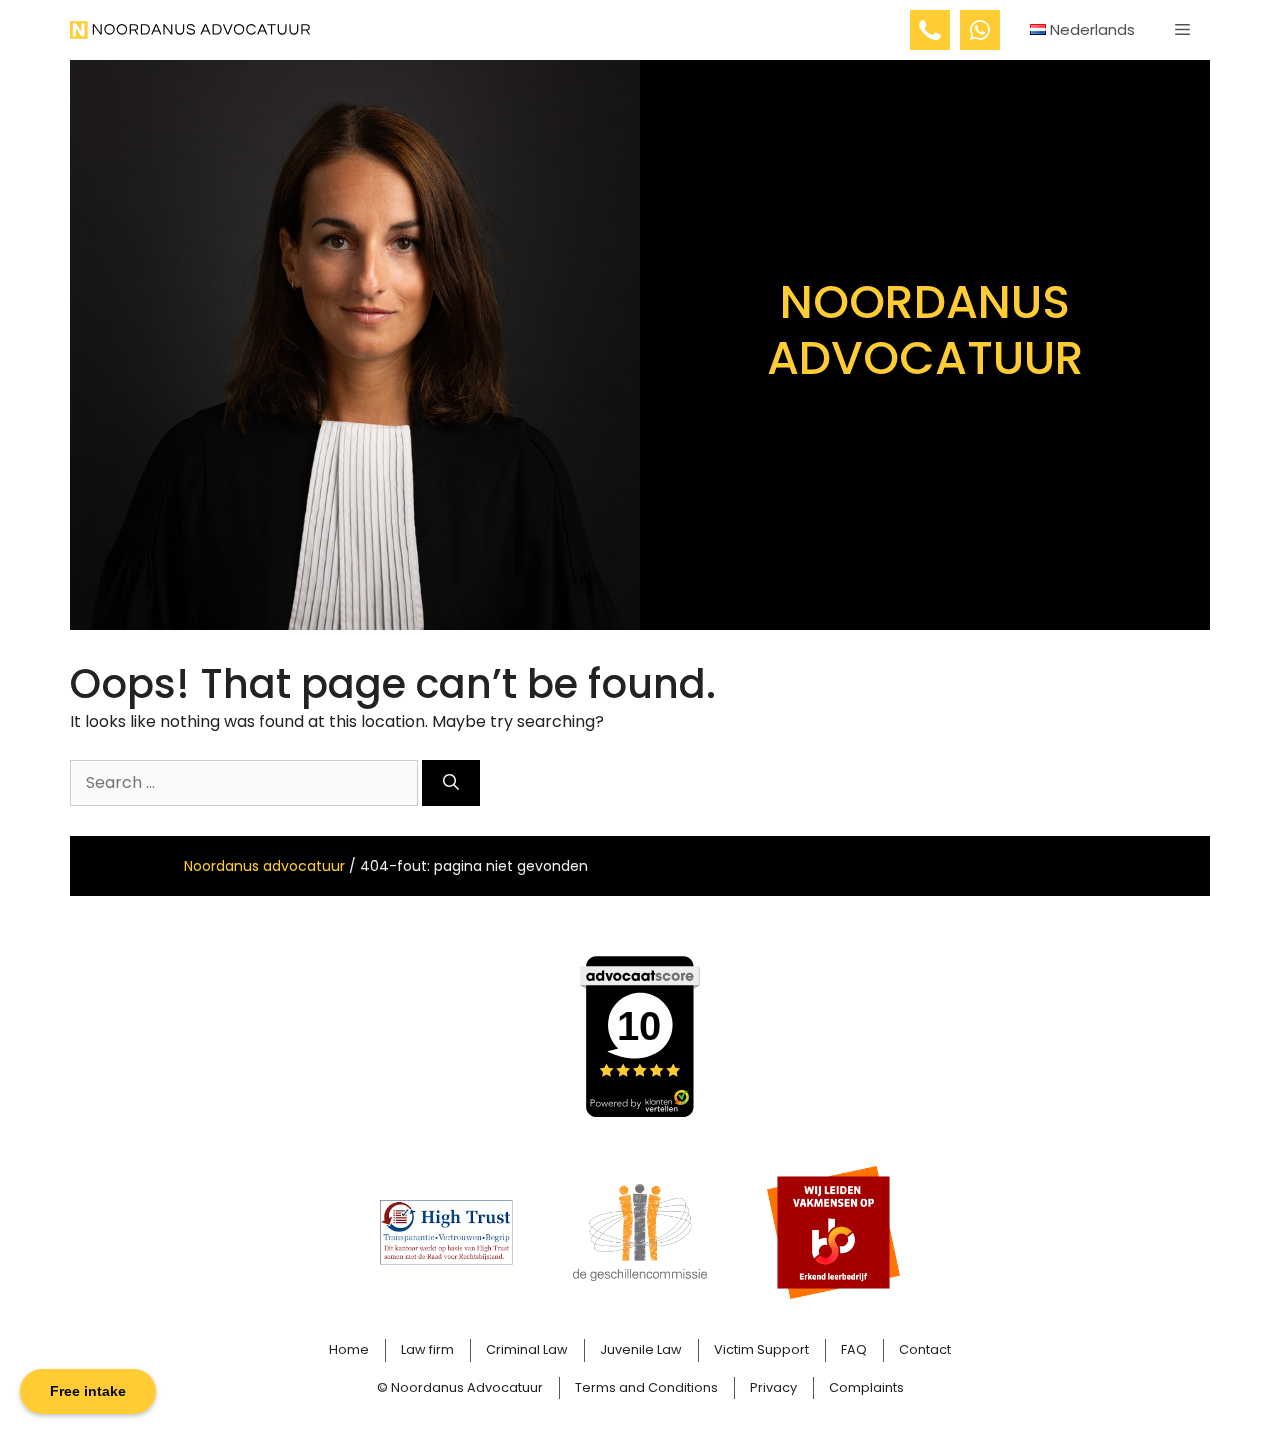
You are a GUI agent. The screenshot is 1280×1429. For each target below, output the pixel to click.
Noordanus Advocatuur (467, 1387)
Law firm (427, 1349)
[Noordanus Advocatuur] (190, 30)
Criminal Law (527, 1349)
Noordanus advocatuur (264, 866)
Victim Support (761, 1349)
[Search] (451, 783)
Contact (925, 1349)
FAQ (854, 1349)
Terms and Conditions (646, 1387)
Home (349, 1349)
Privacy (773, 1387)
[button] (1182, 30)
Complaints (866, 1387)
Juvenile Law (641, 1349)
